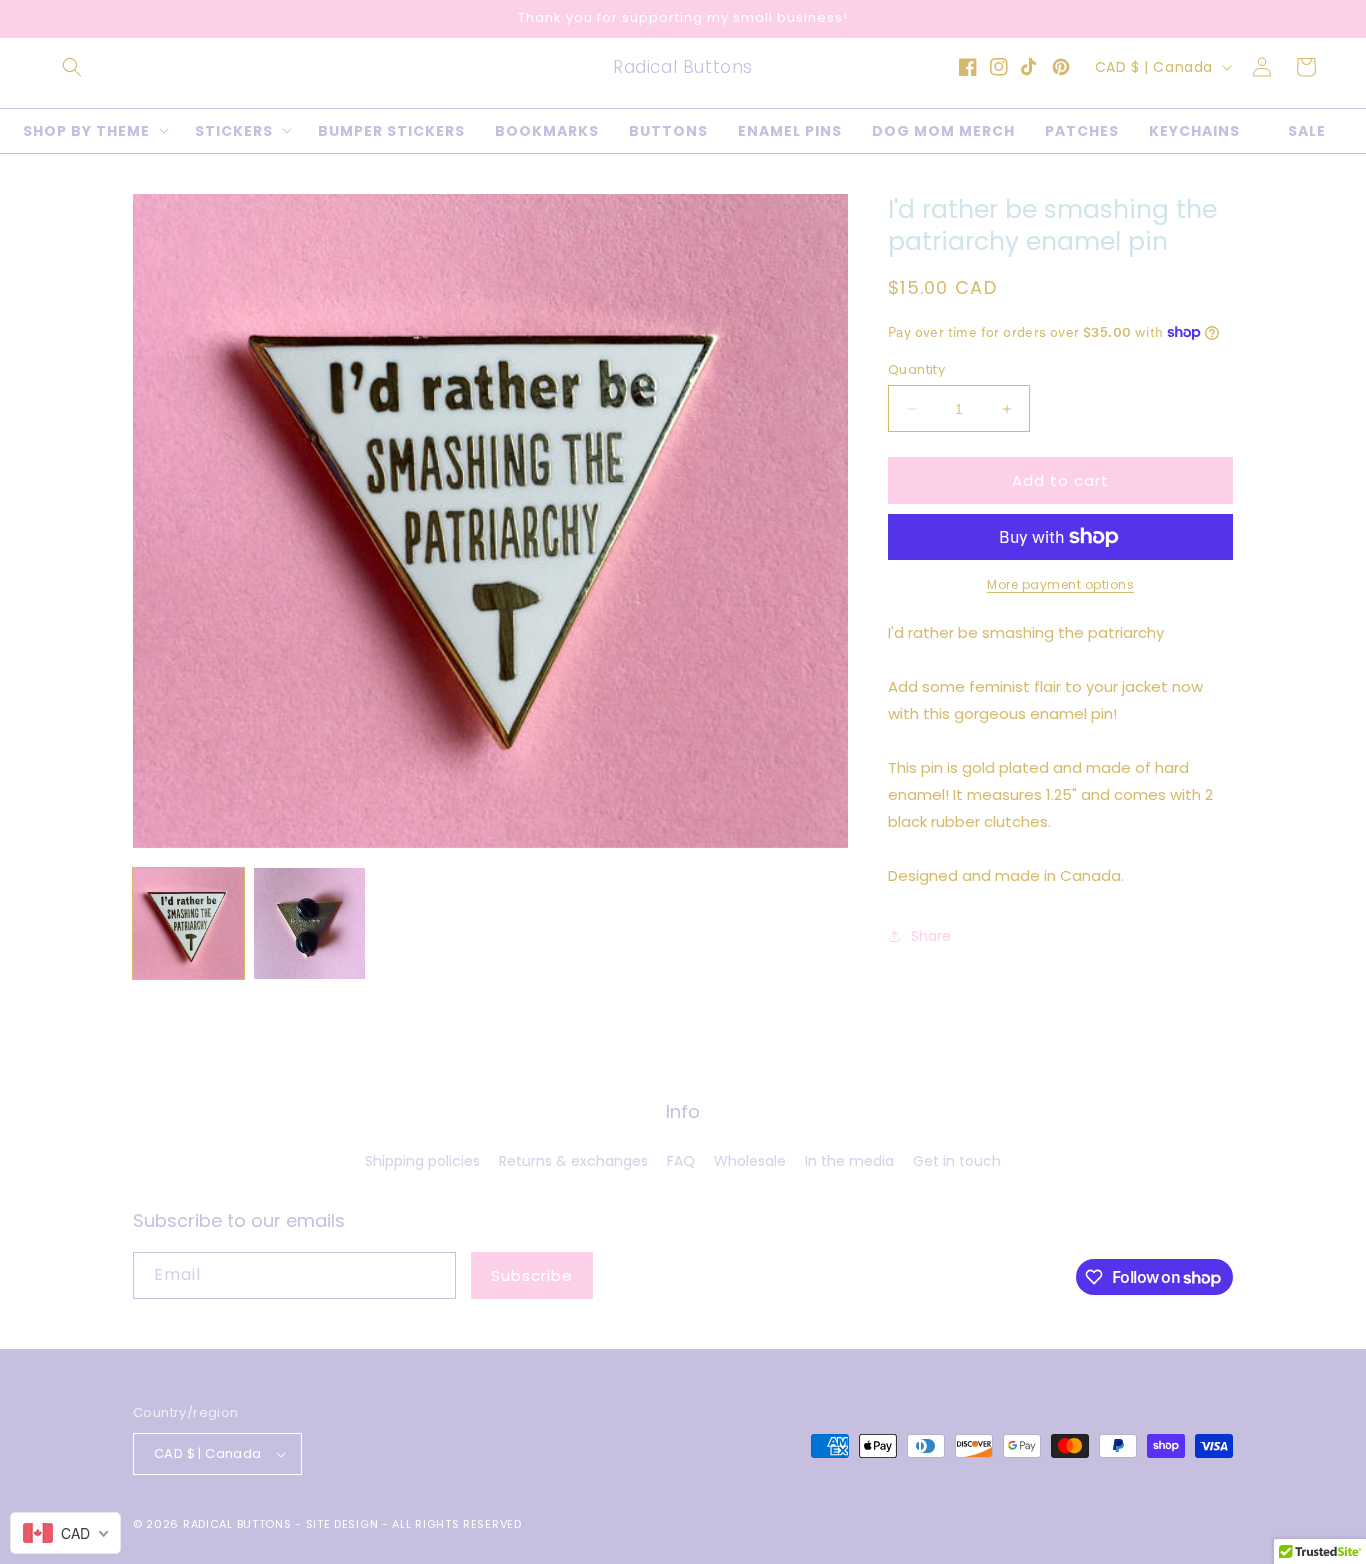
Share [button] (931, 936)
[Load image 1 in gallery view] (188, 923)
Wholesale (750, 1161)
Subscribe (532, 1275)
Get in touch (957, 1161)
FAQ (681, 1161)
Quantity (916, 369)
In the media (849, 1161)
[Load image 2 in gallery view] (309, 923)
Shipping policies (422, 1161)
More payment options (1060, 584)
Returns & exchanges (573, 1161)
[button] (72, 67)
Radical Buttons (237, 1524)
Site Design (342, 1524)
